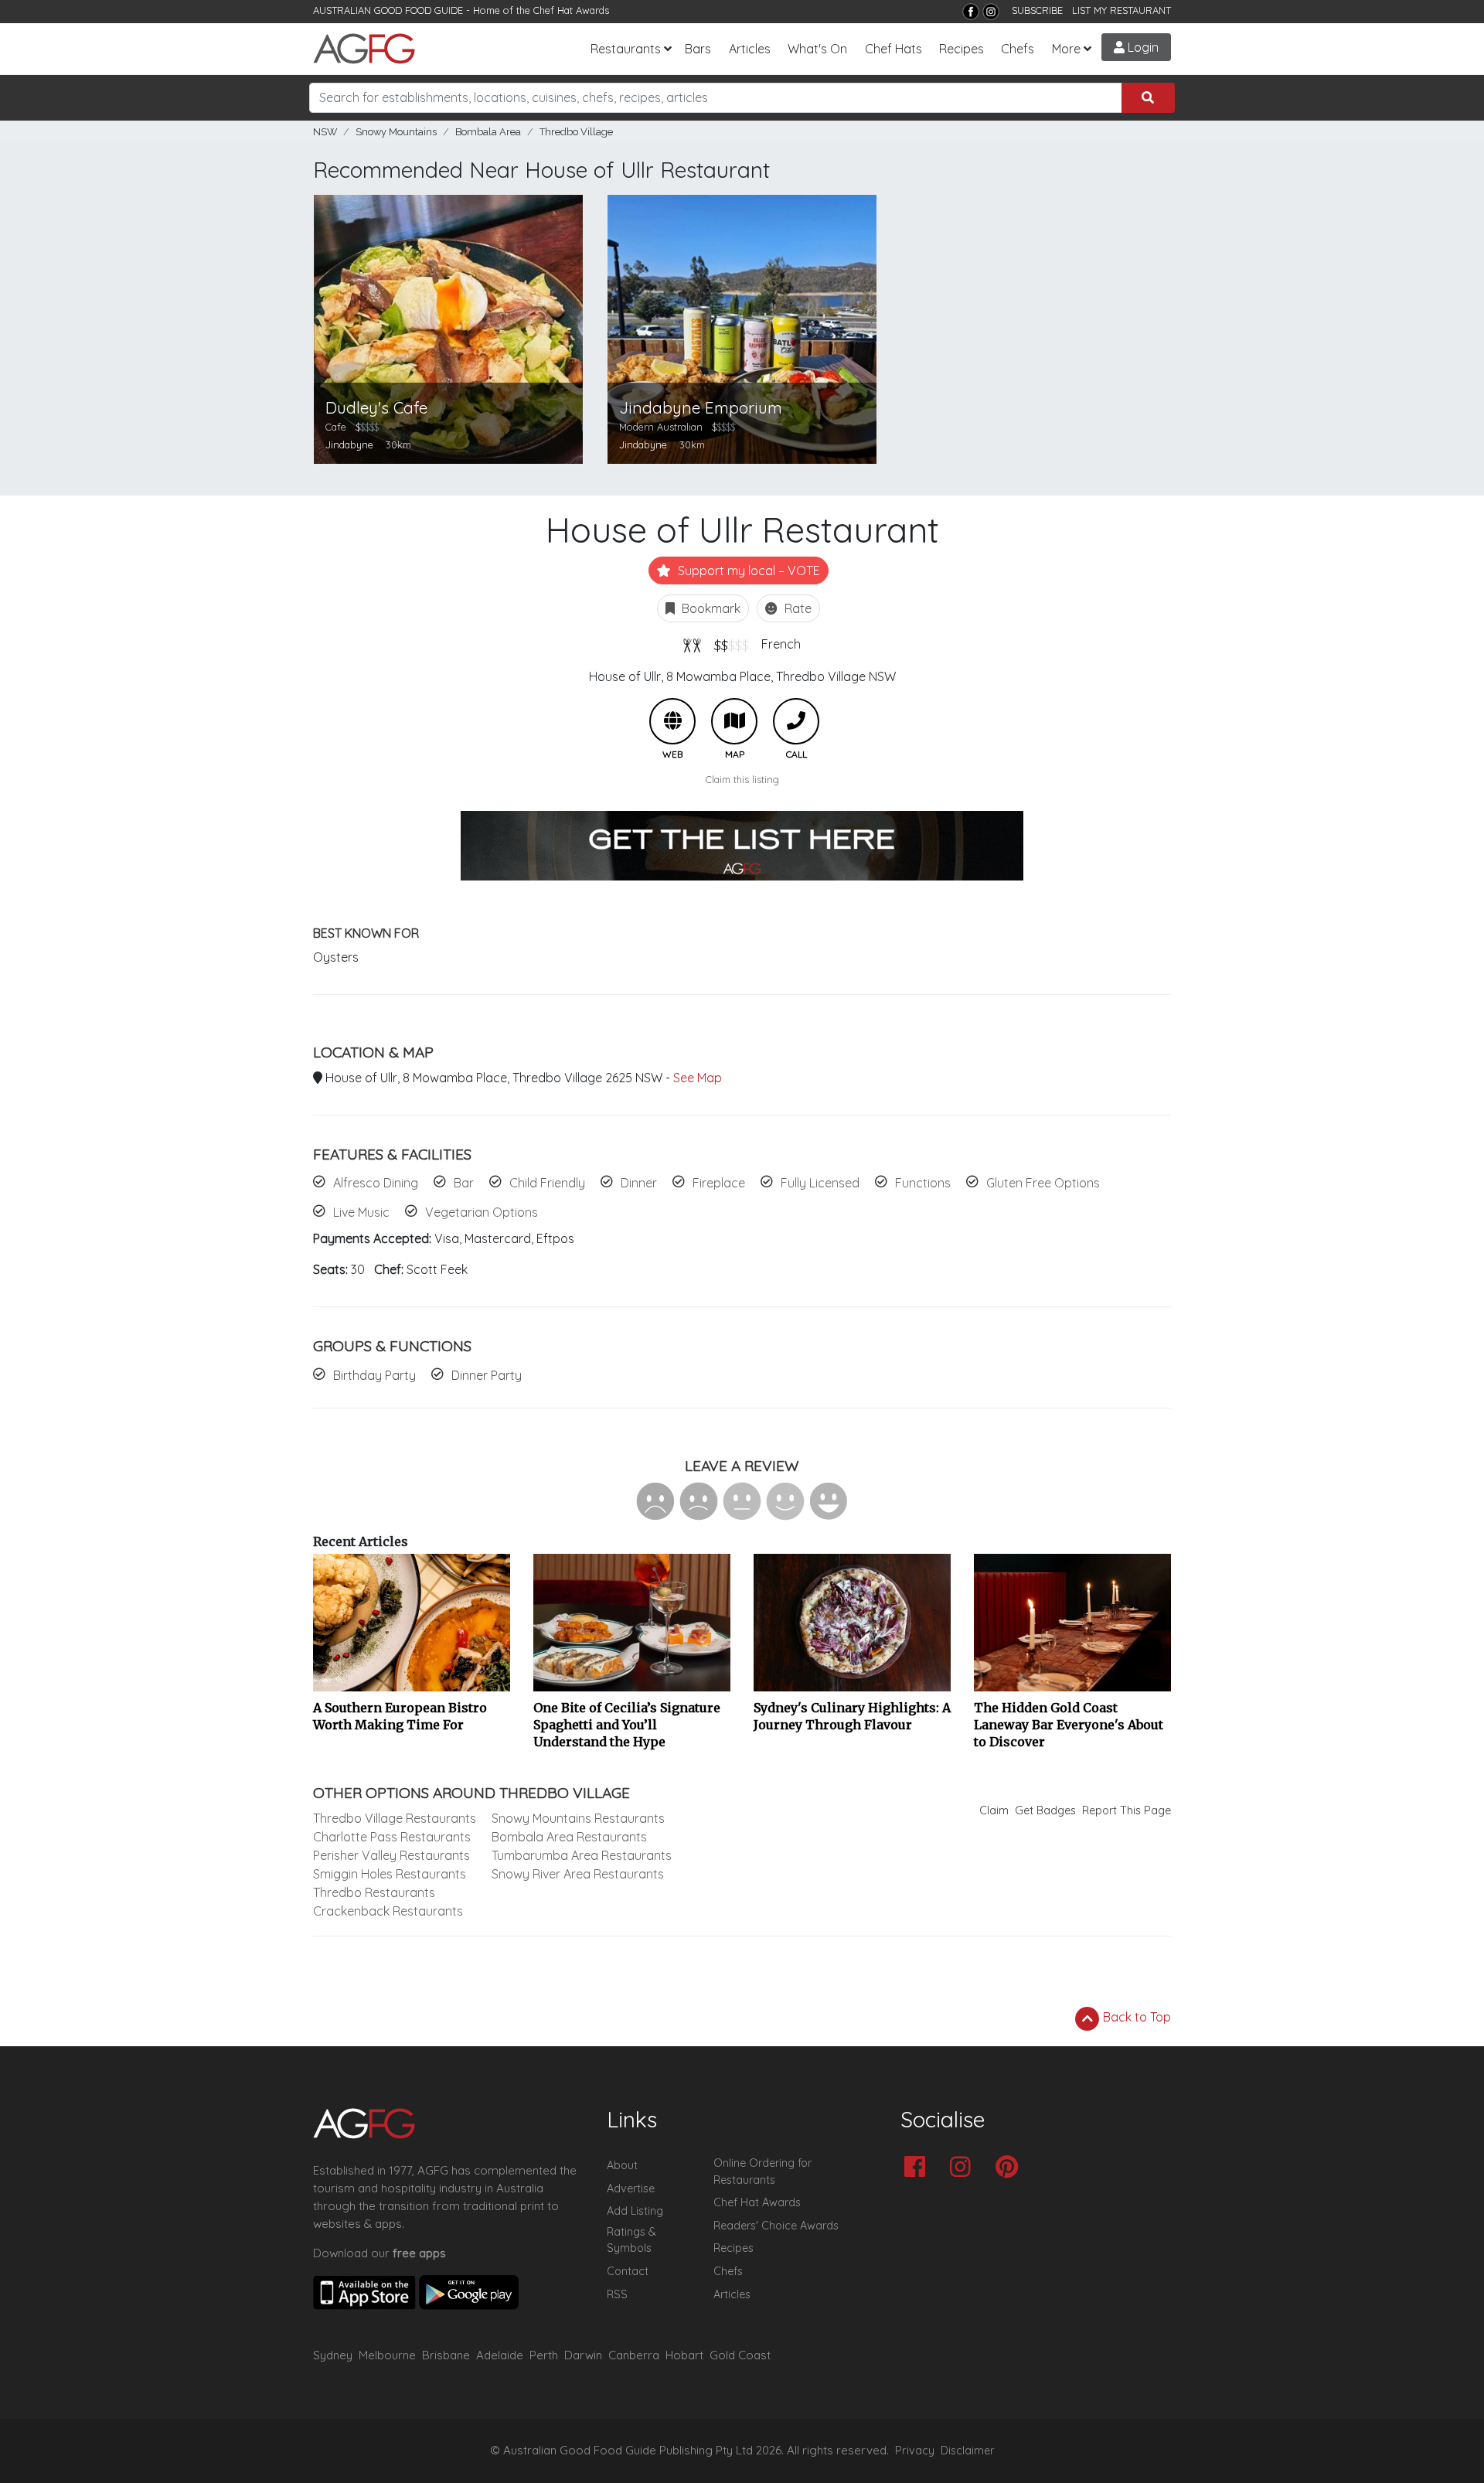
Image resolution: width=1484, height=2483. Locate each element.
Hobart (684, 2355)
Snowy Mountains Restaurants (578, 1818)
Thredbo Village (576, 132)
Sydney (333, 2355)
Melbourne (387, 2355)
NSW (325, 132)
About (622, 2165)
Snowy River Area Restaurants (578, 1874)
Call (796, 721)
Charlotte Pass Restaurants (392, 1837)
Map (734, 721)
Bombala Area (488, 132)
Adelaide (500, 2355)
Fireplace (719, 1183)
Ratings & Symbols (631, 2240)
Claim (994, 1810)
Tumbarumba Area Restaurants (582, 1855)
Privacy (915, 2451)
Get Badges (1045, 1810)
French (781, 644)
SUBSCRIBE (1037, 10)
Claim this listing (742, 779)
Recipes (962, 49)
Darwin (583, 2355)
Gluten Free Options (1043, 1183)
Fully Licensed (820, 1183)
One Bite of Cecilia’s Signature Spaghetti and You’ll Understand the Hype (627, 1725)
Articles (750, 49)
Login (1142, 47)
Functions (923, 1183)
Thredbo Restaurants (374, 1892)
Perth (544, 2355)
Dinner (639, 1183)
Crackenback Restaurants (388, 1911)
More (1066, 49)
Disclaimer (968, 2451)
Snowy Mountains (396, 132)
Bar (464, 1183)
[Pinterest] (1011, 2168)
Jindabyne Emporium (701, 408)
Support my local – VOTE (747, 571)
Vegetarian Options (482, 1212)
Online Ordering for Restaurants (762, 2171)
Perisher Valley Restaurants (391, 1855)
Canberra (634, 2355)
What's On (817, 49)
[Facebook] (971, 12)
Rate (796, 608)
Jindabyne (349, 444)
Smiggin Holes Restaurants (390, 1874)
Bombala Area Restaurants (569, 1837)
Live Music (361, 1212)
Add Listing (635, 2211)
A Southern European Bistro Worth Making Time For (400, 1716)
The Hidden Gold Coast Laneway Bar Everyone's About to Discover (1069, 1725)
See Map (698, 1078)
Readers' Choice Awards (776, 2226)
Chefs (1018, 49)
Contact (628, 2271)
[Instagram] (991, 12)
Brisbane (446, 2355)
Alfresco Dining (376, 1183)
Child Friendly (547, 1183)
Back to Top (1135, 2017)
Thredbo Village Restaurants (395, 1818)
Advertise (631, 2188)
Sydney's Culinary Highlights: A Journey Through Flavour (852, 1716)
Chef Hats (893, 49)
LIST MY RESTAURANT (1122, 10)
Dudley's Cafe (376, 408)
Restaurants (626, 49)
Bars (698, 49)
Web (672, 721)
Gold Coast (740, 2355)
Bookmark (710, 608)
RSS (617, 2294)
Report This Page (1127, 1810)
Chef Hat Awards (571, 10)
